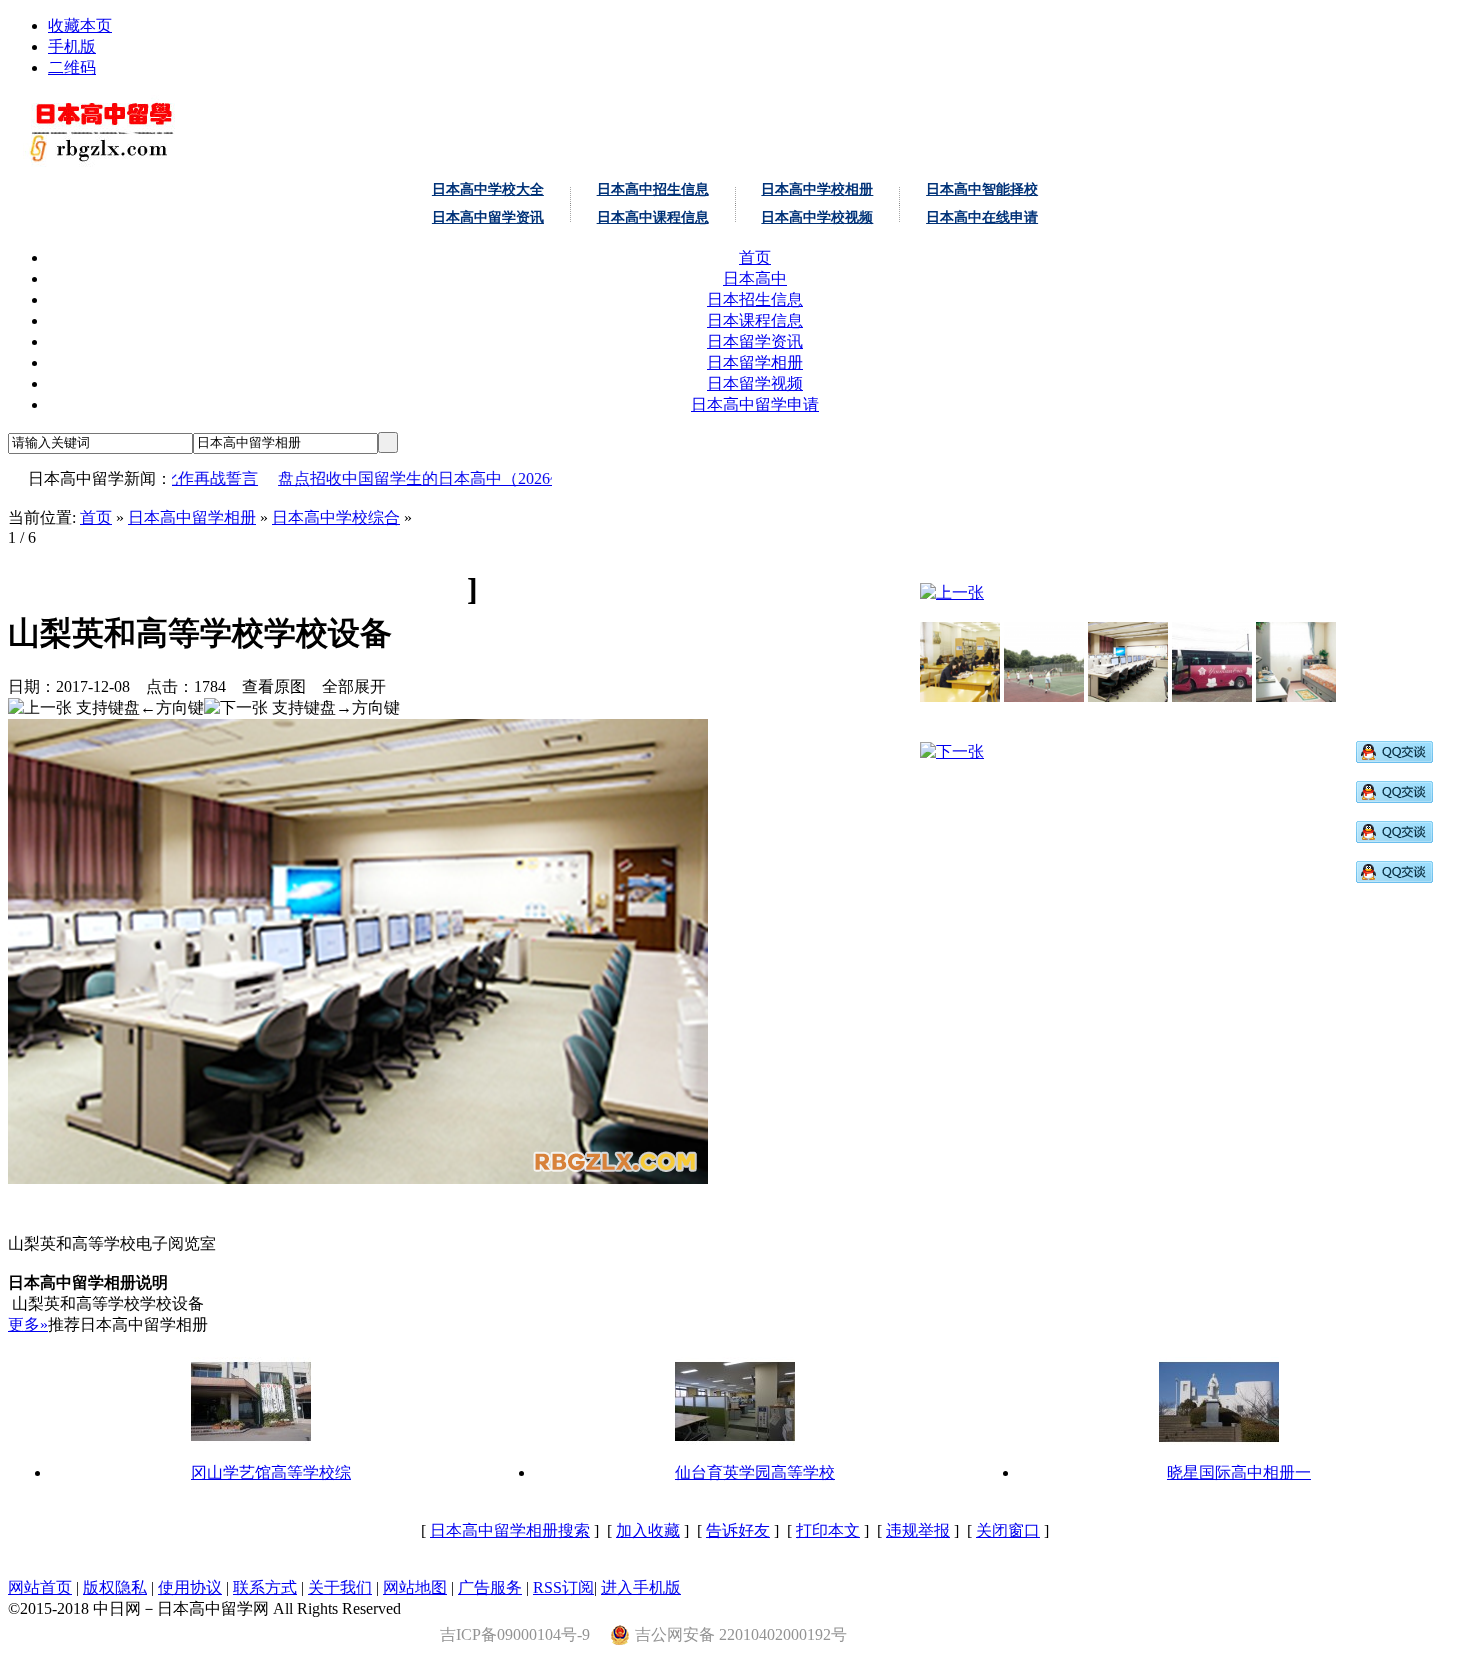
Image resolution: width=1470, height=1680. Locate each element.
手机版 (72, 46)
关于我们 (340, 1587)
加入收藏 (648, 1530)
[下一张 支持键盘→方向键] (302, 708)
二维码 (72, 67)
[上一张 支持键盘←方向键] (106, 708)
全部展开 (354, 686)
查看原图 (274, 686)
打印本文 (828, 1530)
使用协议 (190, 1587)
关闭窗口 (1008, 1530)
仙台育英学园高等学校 (755, 1472)
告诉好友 (738, 1530)
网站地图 (415, 1587)
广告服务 (490, 1587)
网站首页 (40, 1587)
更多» (28, 1324)
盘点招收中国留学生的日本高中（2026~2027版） (408, 478)
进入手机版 (641, 1587)
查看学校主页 (371, 589)
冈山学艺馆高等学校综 (271, 1472)
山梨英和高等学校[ (141, 589)
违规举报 (918, 1530)
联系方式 (265, 1587)
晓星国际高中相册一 (1239, 1472)
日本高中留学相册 (192, 517)
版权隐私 (115, 1587)
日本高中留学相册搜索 (510, 1530)
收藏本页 (80, 25)
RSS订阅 (563, 1587)
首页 (96, 517)
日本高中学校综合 (336, 517)
